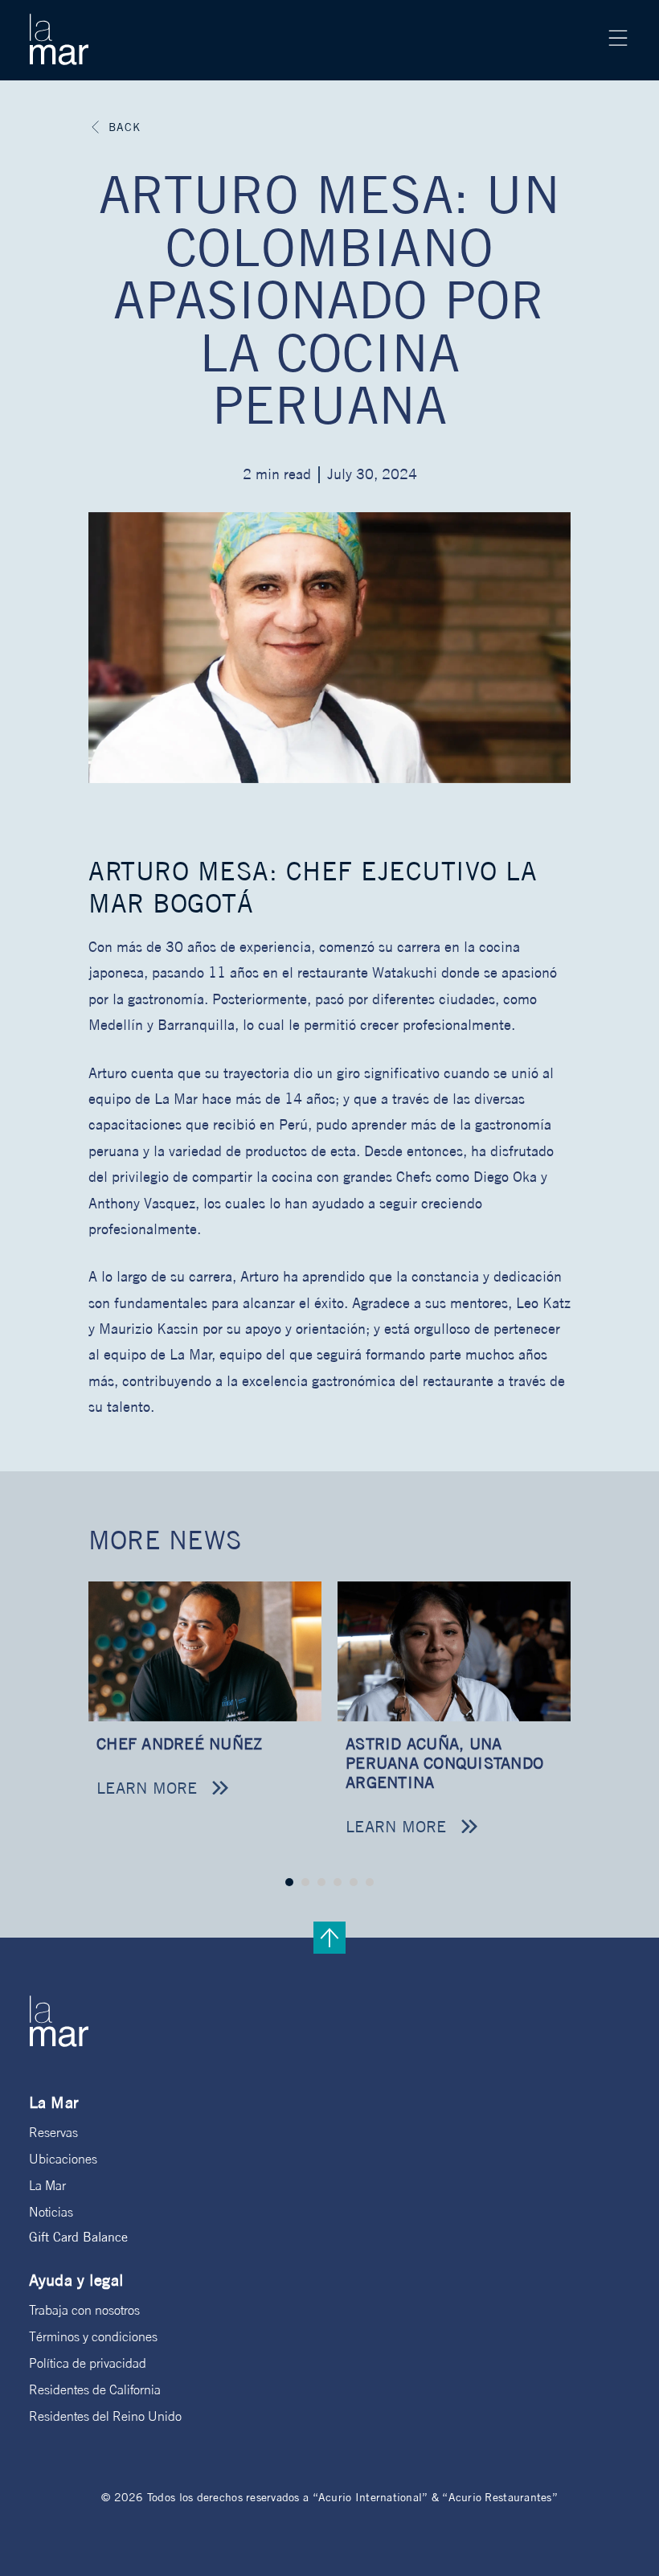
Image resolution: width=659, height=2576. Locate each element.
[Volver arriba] (329, 1938)
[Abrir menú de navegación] (618, 38)
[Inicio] (59, 39)
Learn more (147, 1788)
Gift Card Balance (78, 2237)
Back (125, 127)
